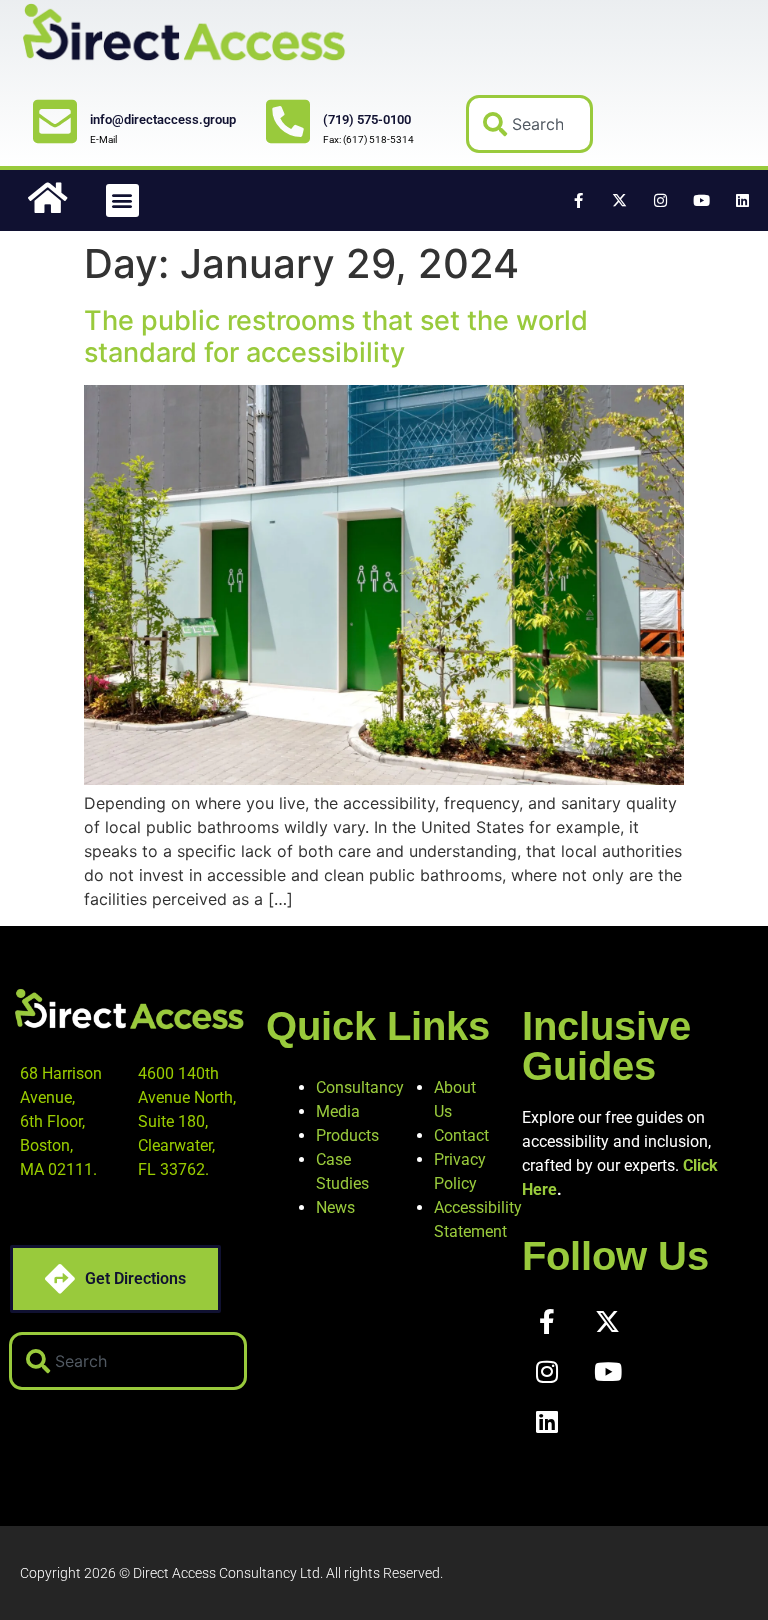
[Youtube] (702, 200)
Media (338, 1111)
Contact (461, 1135)
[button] (122, 200)
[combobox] (530, 124)
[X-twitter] (620, 200)
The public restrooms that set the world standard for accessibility (336, 336)
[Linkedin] (743, 200)
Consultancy (360, 1087)
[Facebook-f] (579, 200)
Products (347, 1135)
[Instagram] (661, 200)
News (335, 1207)
